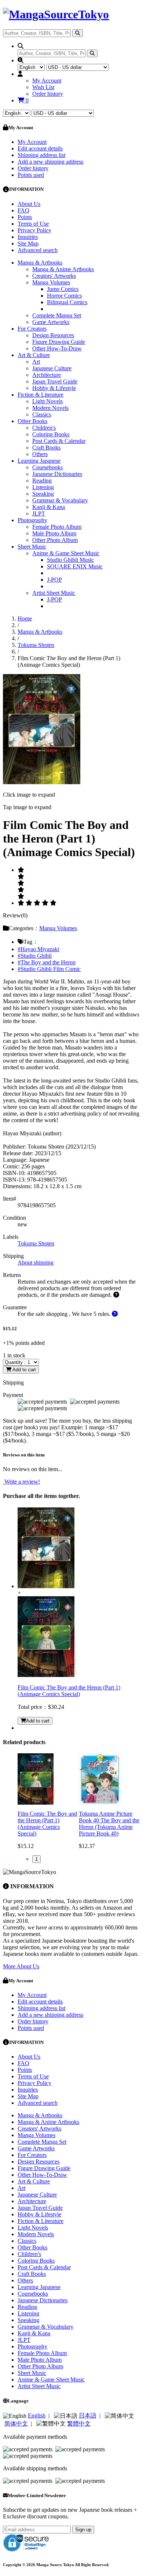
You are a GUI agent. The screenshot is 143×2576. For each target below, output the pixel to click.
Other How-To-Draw (57, 348)
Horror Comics (64, 296)
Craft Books (46, 447)
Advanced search (38, 250)
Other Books (32, 421)
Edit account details (40, 148)
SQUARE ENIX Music (75, 566)
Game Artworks (51, 322)
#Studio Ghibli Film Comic (49, 969)
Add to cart (24, 1370)
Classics (42, 414)
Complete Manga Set (57, 315)
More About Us (21, 1966)
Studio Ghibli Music (70, 560)
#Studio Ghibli (35, 956)
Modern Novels (50, 408)
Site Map (28, 243)
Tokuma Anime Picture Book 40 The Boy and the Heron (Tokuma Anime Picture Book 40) (109, 1824)
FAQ (23, 210)
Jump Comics (63, 289)
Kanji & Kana (49, 507)
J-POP (54, 580)
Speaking (43, 494)
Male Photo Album (54, 533)
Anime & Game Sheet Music (66, 553)
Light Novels (47, 401)
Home (25, 618)
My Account (47, 81)
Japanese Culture (52, 368)
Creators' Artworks (54, 276)
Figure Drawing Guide (59, 342)
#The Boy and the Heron (47, 962)
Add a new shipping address (50, 162)
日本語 (88, 2415)
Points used (31, 175)
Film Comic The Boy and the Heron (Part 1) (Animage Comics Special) (69, 1691)
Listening (43, 487)
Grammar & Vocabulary (60, 500)
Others (40, 454)
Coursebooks (47, 467)
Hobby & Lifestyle (54, 388)
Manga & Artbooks (40, 263)
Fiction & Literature (41, 395)
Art (36, 362)
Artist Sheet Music (54, 593)
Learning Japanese (39, 461)
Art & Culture (34, 355)
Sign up (83, 2530)
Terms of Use (33, 224)
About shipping (36, 1262)
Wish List (43, 87)
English (37, 2415)
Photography (32, 520)
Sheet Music (32, 547)
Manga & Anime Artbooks (63, 269)
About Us (29, 204)
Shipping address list (41, 155)
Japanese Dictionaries (57, 474)
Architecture (47, 375)
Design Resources (53, 335)
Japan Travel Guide (55, 381)
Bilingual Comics (67, 302)
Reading (42, 481)
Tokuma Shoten (36, 645)
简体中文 (16, 2424)
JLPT (39, 514)
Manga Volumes (51, 282)
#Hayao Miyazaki (38, 949)
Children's (44, 428)
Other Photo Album (55, 540)
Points (25, 217)
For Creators (32, 329)
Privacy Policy (34, 230)
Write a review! (21, 1482)
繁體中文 (79, 2424)
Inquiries (28, 237)
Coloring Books (51, 434)
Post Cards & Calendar (59, 441)
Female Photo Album (57, 527)
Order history (48, 94)
